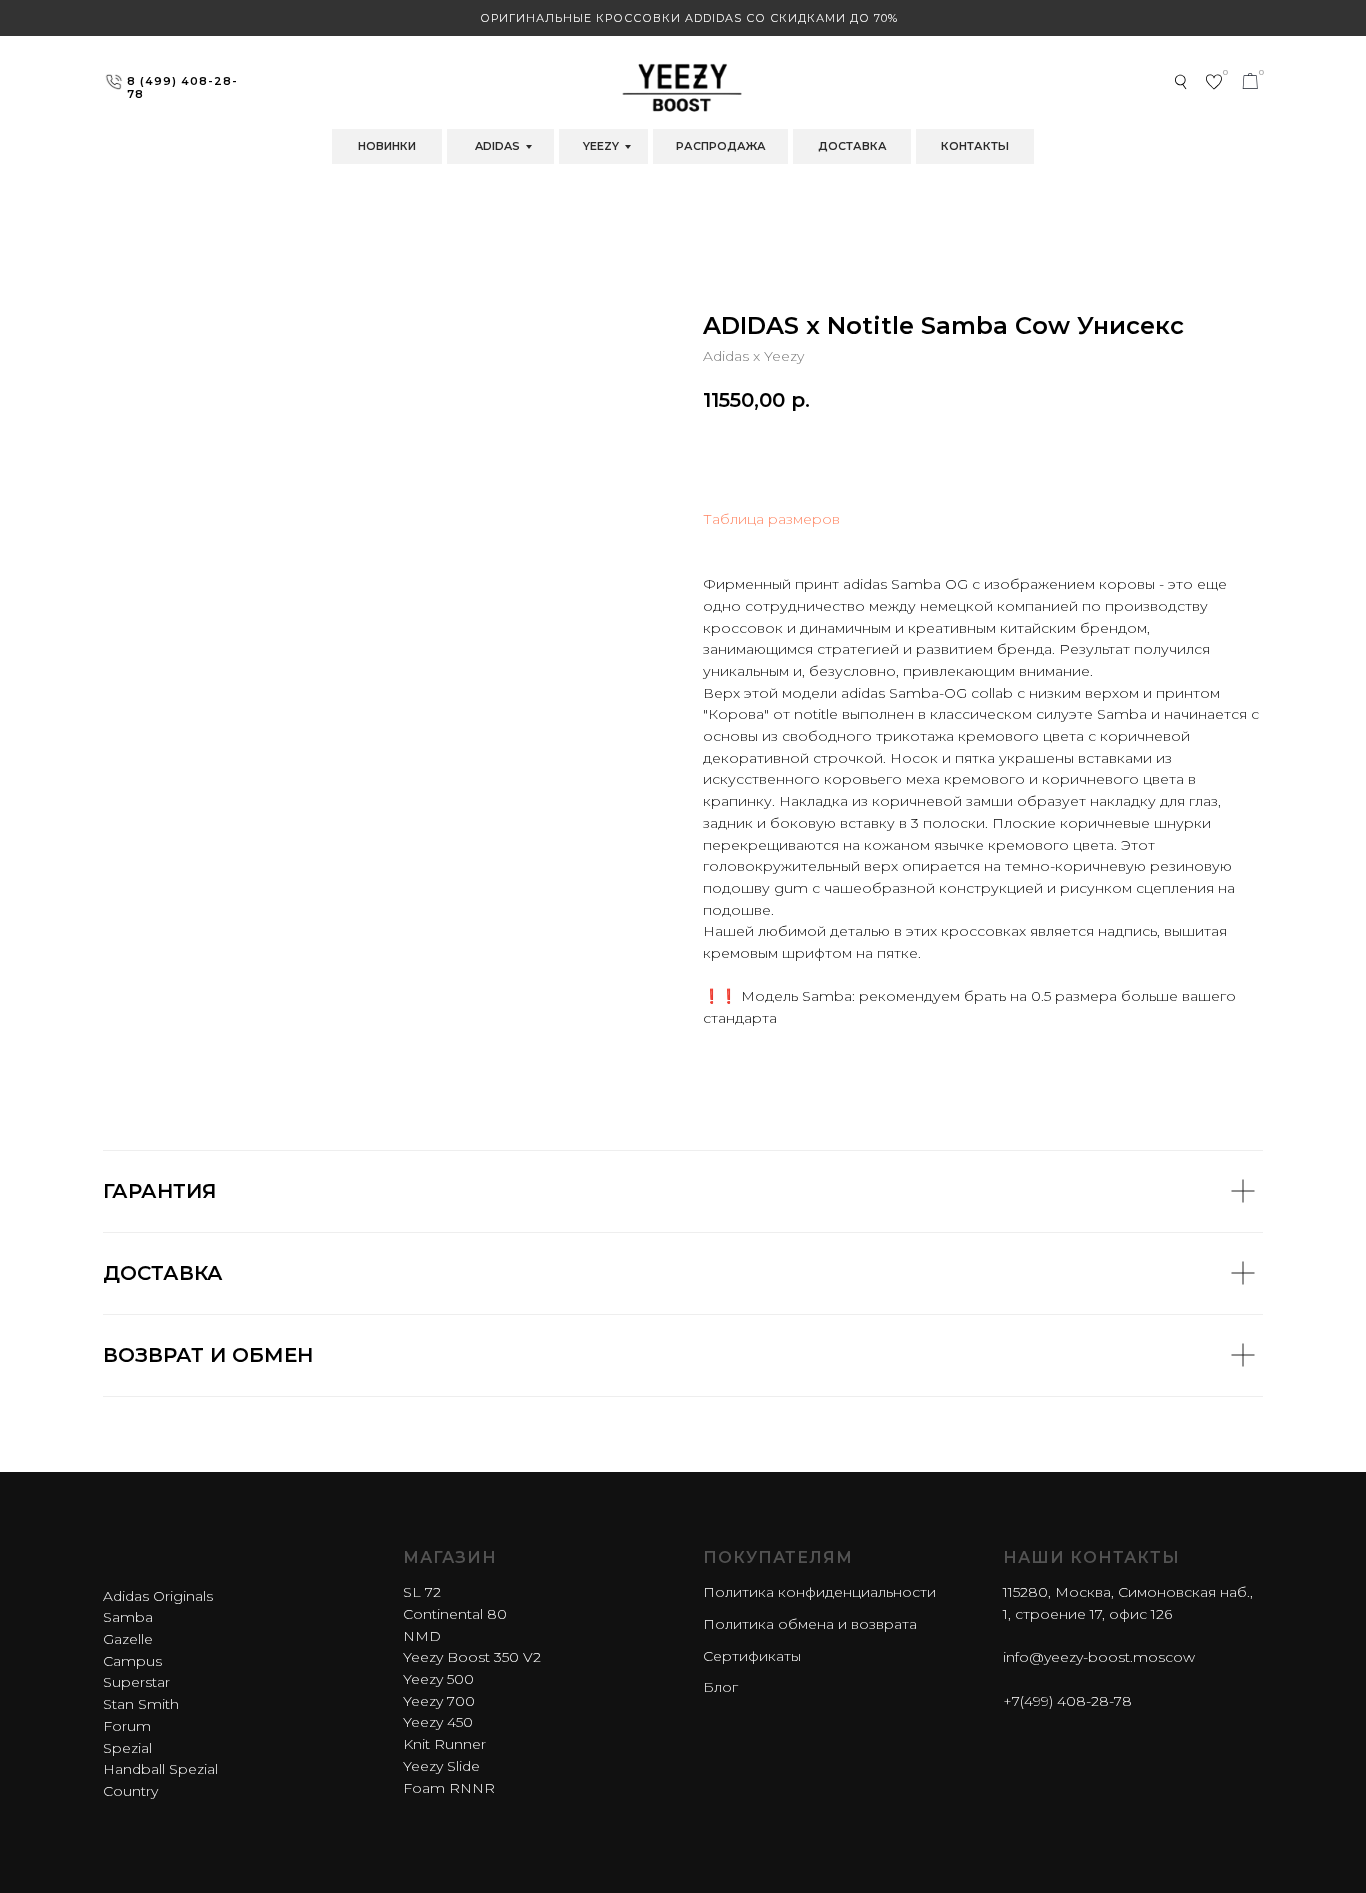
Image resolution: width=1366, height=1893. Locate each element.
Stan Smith (141, 1704)
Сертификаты (752, 1656)
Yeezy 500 (438, 1679)
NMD (422, 1636)
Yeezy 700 (439, 1701)
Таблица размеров (771, 519)
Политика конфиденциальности (819, 1592)
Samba (128, 1617)
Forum (127, 1726)
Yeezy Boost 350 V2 (472, 1657)
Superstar (136, 1682)
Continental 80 (455, 1614)
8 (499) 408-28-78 (182, 87)
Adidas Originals (158, 1596)
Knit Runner (444, 1744)
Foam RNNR (449, 1788)
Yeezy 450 (438, 1722)
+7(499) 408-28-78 (1067, 1701)
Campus (132, 1661)
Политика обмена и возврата (810, 1624)
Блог (720, 1687)
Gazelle (128, 1639)
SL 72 (422, 1592)
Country (130, 1791)
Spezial (127, 1748)
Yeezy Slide (441, 1766)
